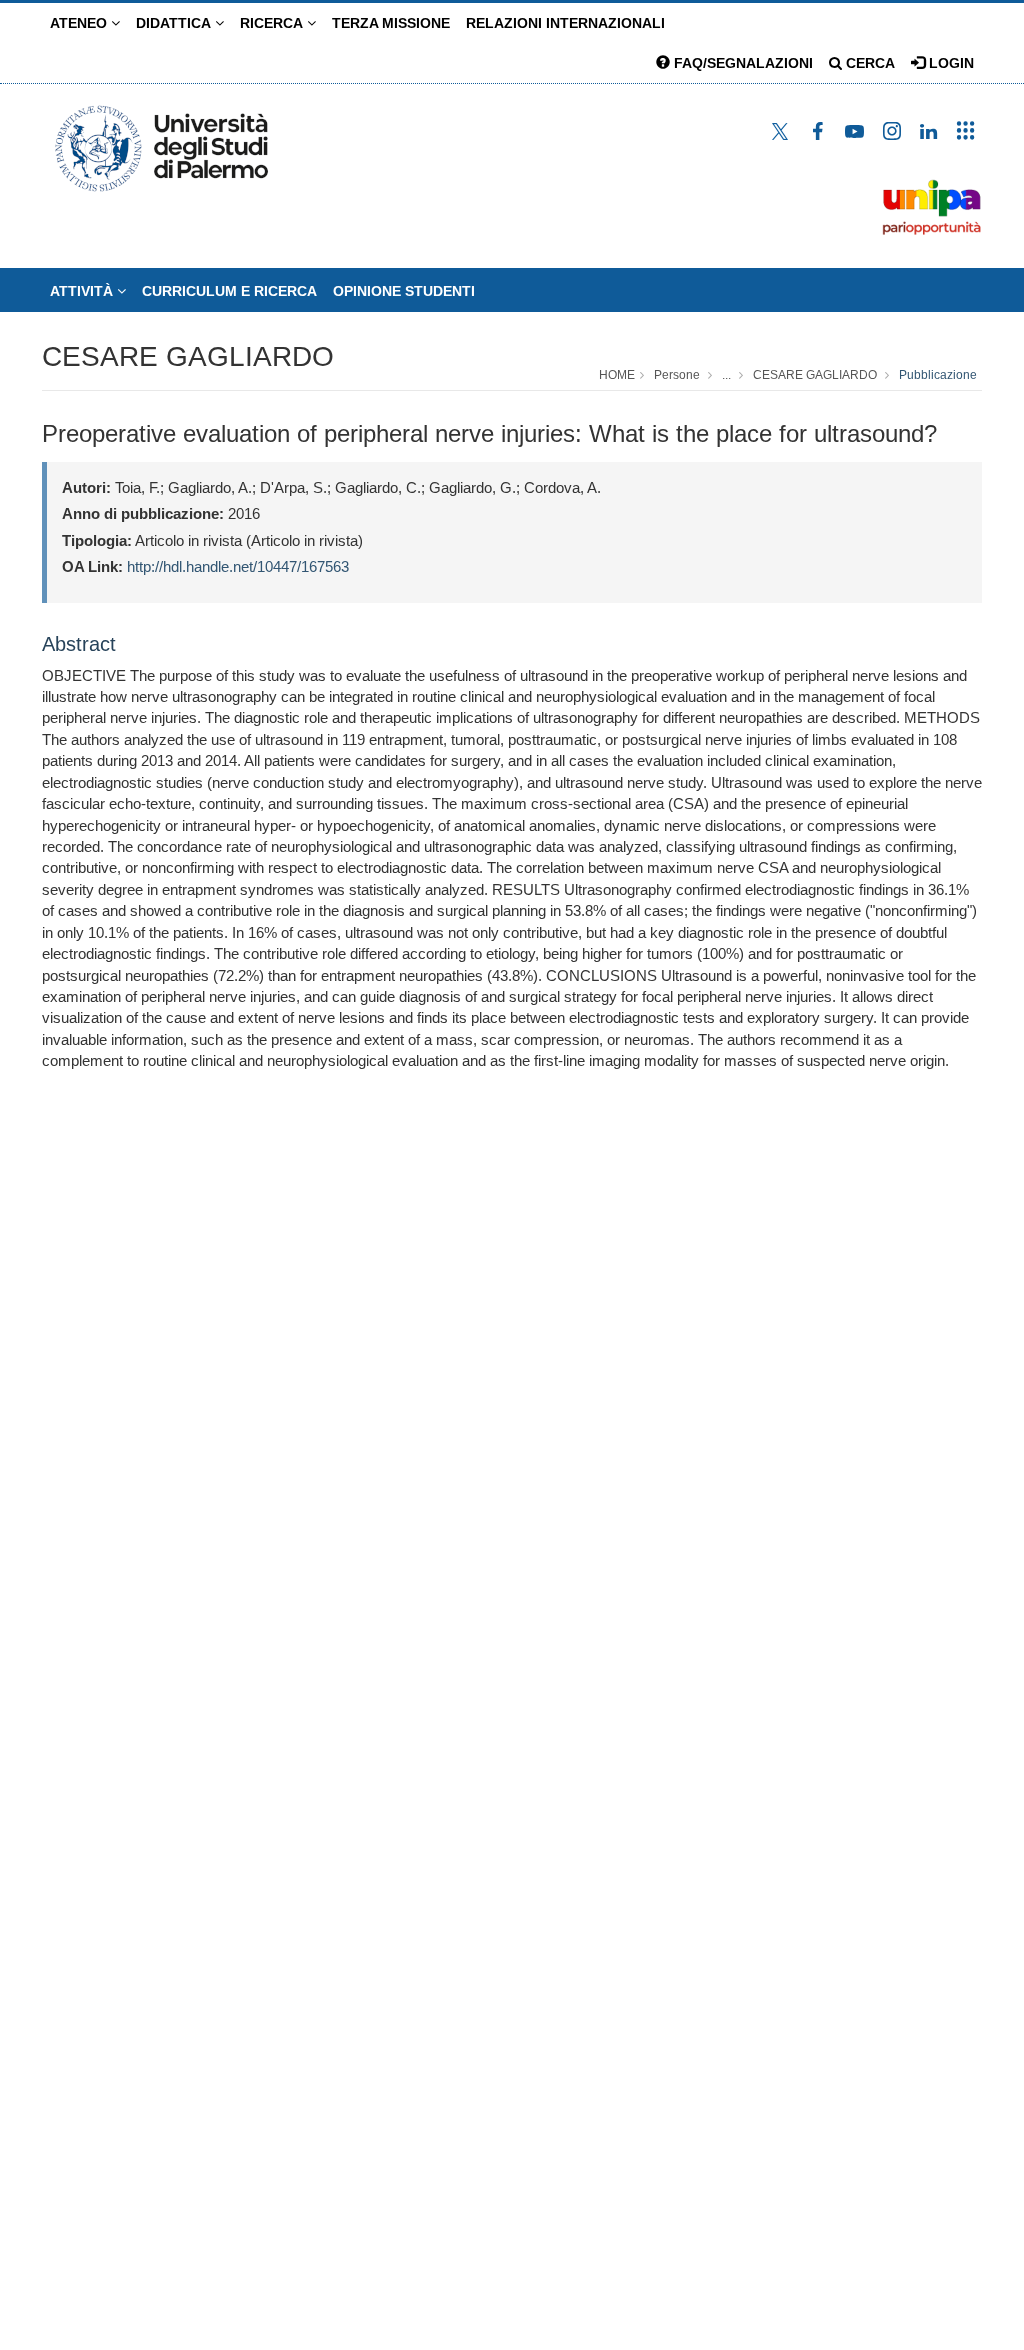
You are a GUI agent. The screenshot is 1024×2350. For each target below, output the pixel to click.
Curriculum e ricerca (229, 291)
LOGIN (949, 63)
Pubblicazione (938, 375)
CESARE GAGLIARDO (188, 356)
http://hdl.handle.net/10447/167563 (238, 566)
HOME (617, 375)
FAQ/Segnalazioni (741, 63)
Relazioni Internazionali (565, 23)
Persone (677, 375)
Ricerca (273, 23)
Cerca (868, 63)
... (726, 375)
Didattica (175, 23)
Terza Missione (391, 23)
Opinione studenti (404, 291)
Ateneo (80, 23)
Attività (83, 291)
